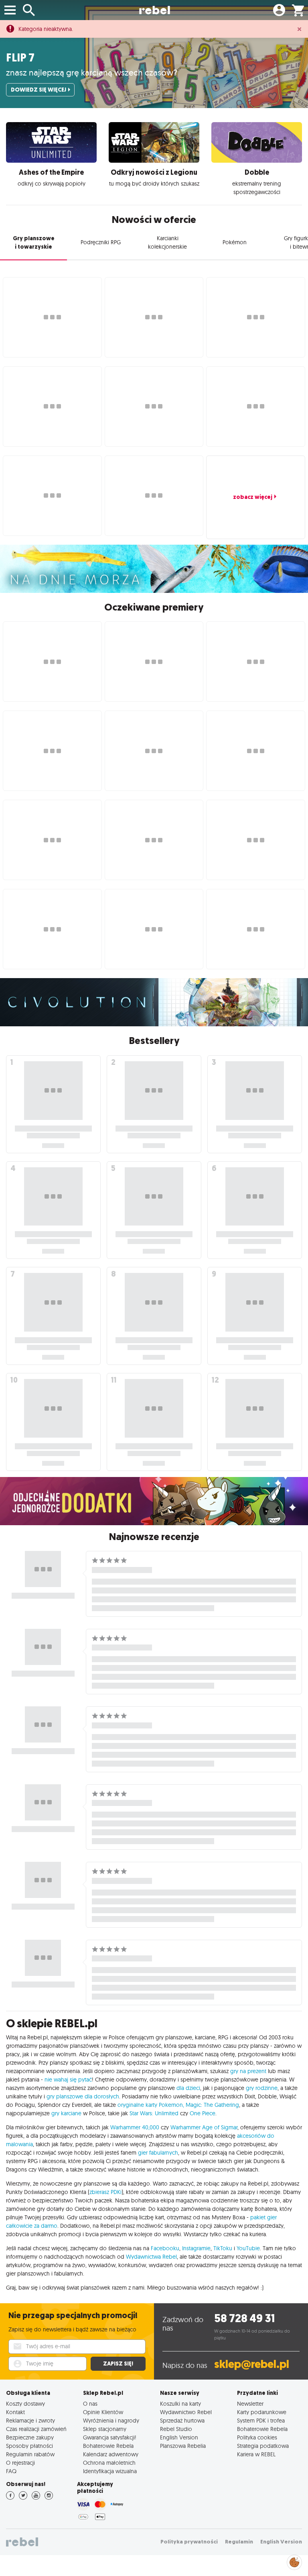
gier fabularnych (158, 2153)
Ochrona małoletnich (109, 2463)
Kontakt (15, 2412)
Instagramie (196, 2248)
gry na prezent (248, 2071)
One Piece (203, 2113)
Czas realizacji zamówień (36, 2429)
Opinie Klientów (103, 2412)
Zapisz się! (118, 2364)
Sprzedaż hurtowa (182, 2420)
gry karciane (66, 2113)
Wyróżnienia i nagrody (111, 2420)
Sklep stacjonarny (105, 2429)
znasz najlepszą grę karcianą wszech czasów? (92, 72)
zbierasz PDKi (105, 2192)
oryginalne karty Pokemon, (151, 2105)
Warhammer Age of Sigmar (204, 2127)
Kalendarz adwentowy (111, 2454)
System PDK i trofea (261, 2420)
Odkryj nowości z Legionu (154, 172)
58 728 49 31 (244, 2318)
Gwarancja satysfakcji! (110, 2437)
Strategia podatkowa (263, 2446)
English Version (179, 2437)
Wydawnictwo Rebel (186, 2412)
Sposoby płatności (29, 2446)
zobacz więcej (253, 497)
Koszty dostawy (25, 2403)
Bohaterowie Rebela (108, 2446)
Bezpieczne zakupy (30, 2437)
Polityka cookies (257, 2437)
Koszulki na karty (180, 2403)
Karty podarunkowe (262, 2412)
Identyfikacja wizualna (110, 2471)
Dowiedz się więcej (38, 90)
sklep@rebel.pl (252, 2364)
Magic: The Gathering (212, 2105)
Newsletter (250, 2403)
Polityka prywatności (189, 2542)
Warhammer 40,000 (135, 2127)
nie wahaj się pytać (68, 2080)
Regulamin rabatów (30, 2454)
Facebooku (165, 2248)
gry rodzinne (262, 2088)
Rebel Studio (176, 2429)
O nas (90, 2403)
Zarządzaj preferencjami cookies (294, 2561)
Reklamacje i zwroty (30, 2420)
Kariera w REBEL (256, 2454)
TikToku (223, 2248)
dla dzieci (188, 2088)
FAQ (11, 2471)
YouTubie (248, 2248)
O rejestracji (20, 2463)
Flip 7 (20, 58)
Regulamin (239, 2542)
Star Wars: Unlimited (154, 2113)
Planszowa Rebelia (183, 2446)
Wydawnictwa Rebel (151, 2257)
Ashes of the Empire (51, 172)
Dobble (257, 172)
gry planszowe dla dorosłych (83, 2096)
